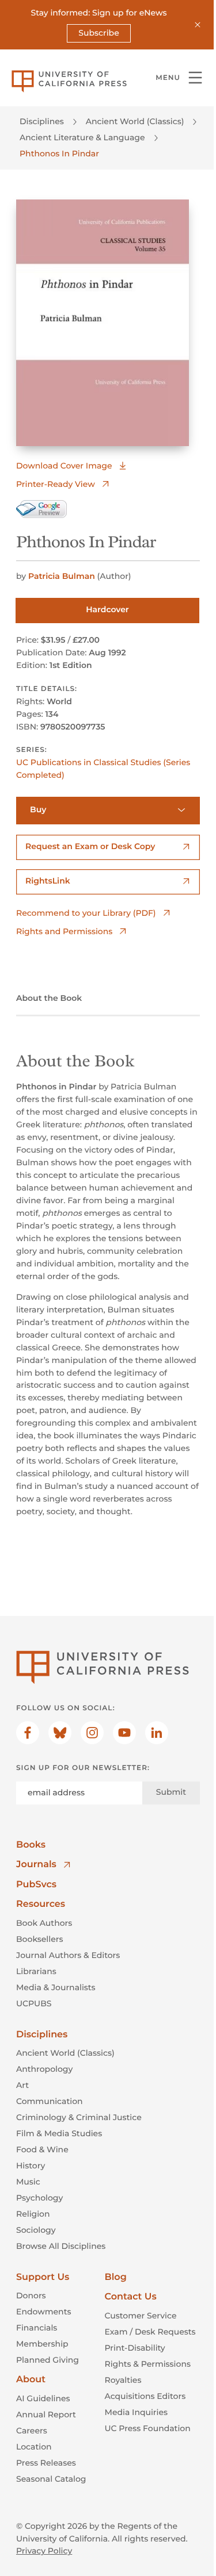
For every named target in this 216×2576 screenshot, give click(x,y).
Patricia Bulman (62, 576)
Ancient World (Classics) (135, 121)
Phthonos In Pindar (59, 153)
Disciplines (42, 121)
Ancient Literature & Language (82, 137)
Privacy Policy (44, 2551)
